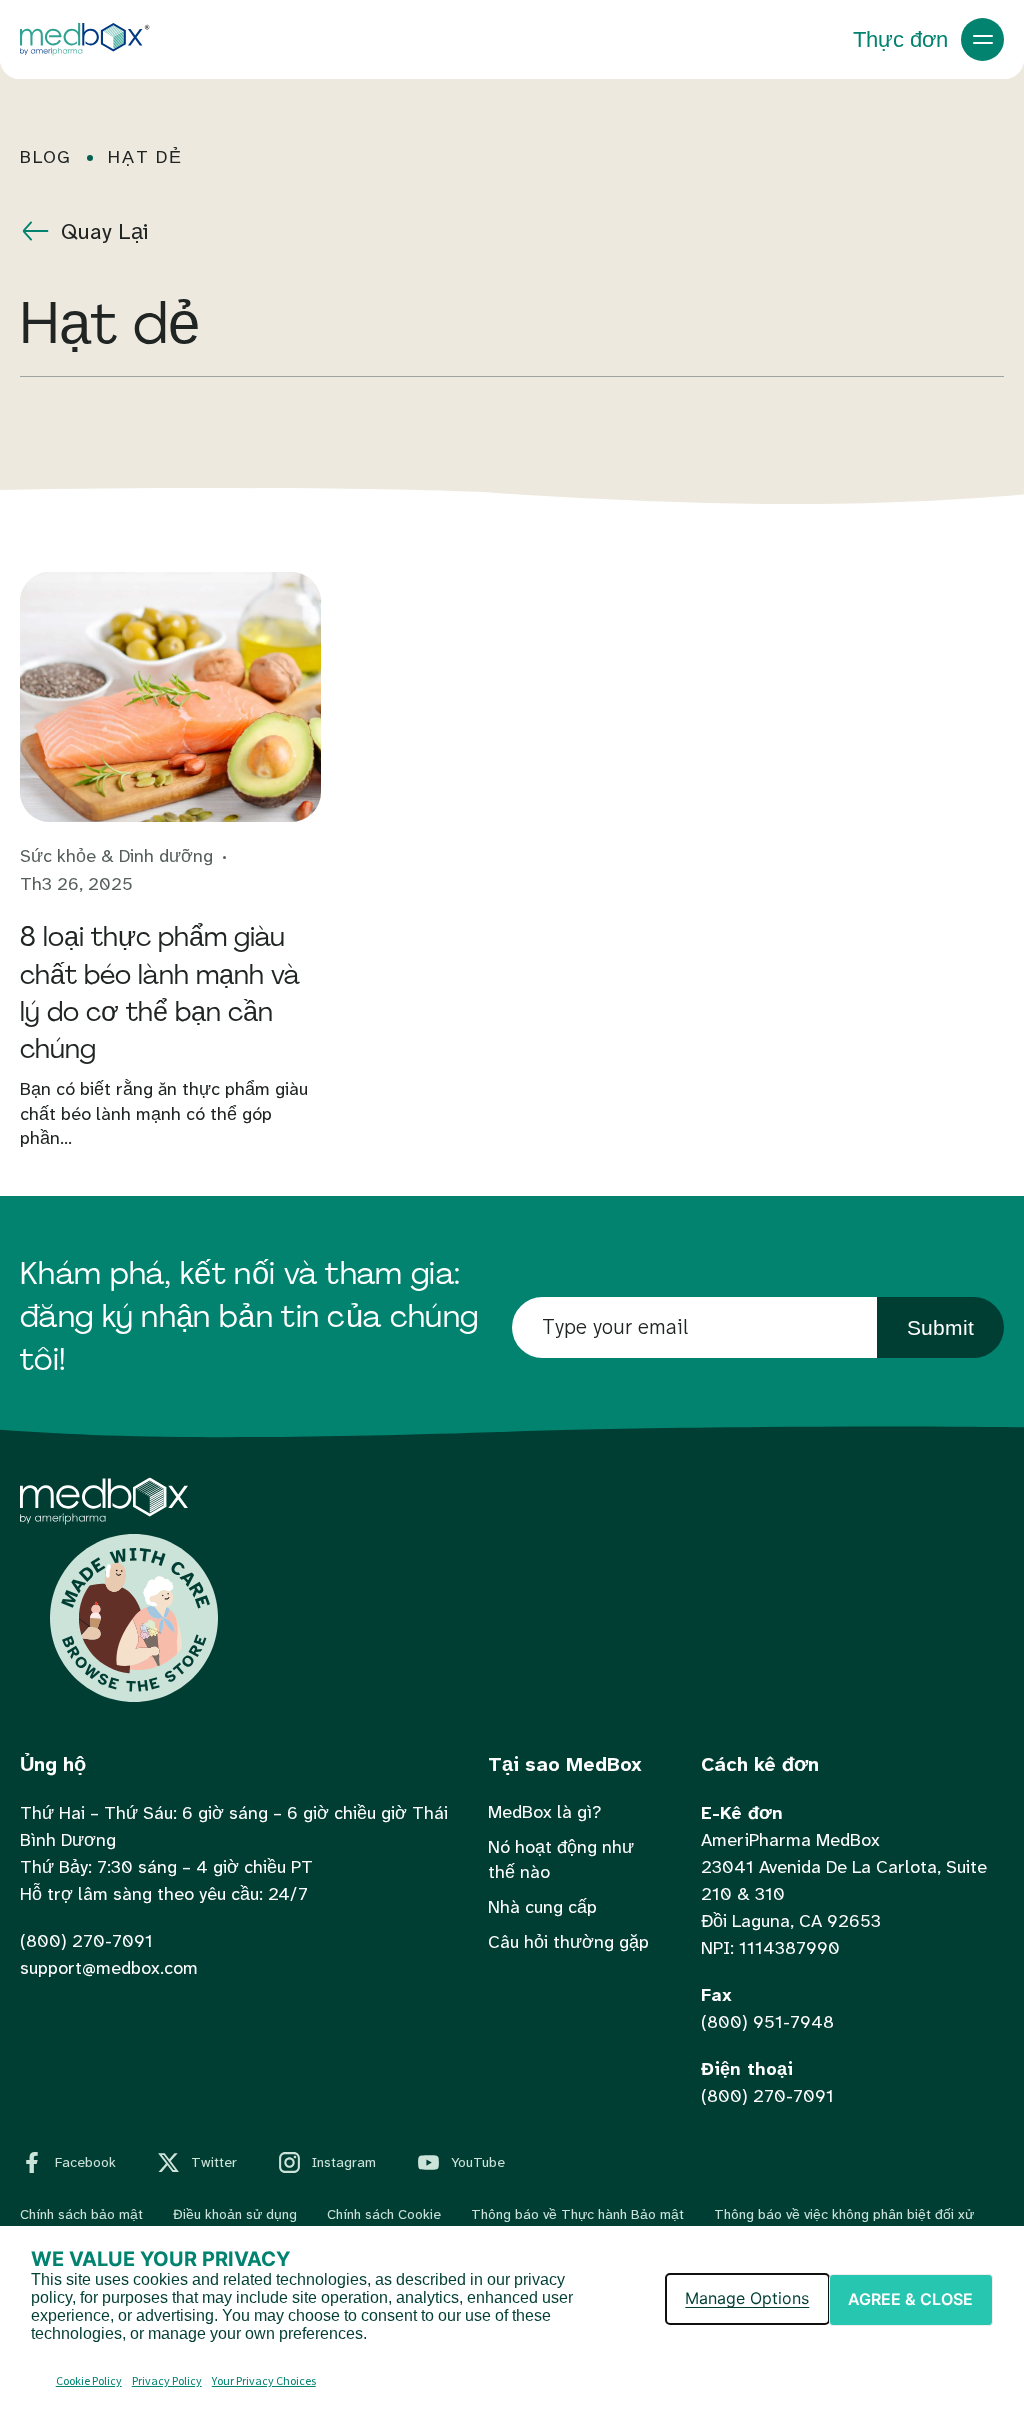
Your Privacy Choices (264, 2380)
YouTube (478, 2162)
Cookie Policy (89, 2380)
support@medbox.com (109, 1968)
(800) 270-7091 (86, 1941)
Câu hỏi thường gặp (568, 1942)
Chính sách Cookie (384, 2214)
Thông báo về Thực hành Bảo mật (577, 2214)
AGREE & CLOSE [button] (910, 2299)
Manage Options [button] (747, 2298)
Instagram (344, 2162)
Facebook (85, 2162)
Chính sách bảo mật (81, 2214)
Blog (46, 158)
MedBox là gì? (544, 1812)
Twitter (214, 2162)
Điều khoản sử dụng (235, 2214)
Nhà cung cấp (542, 1907)
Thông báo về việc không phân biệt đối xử (844, 2214)
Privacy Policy (167, 2380)
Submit (940, 1327)
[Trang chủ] (104, 1518)
